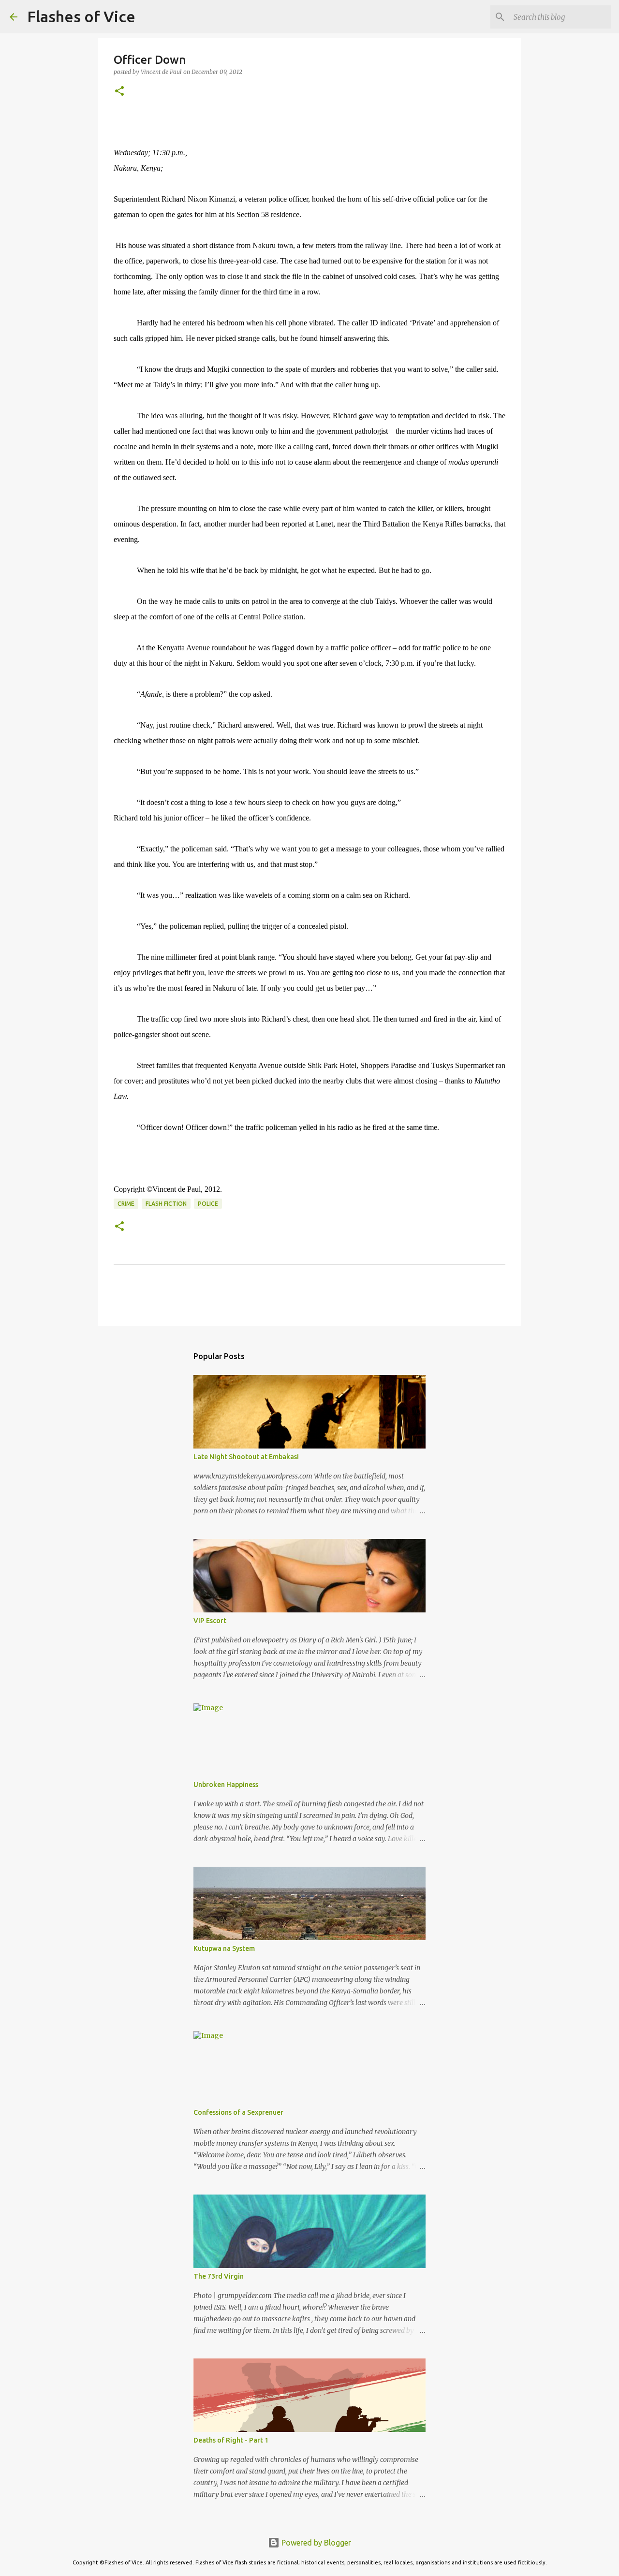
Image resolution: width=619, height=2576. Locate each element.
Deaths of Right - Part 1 (231, 2440)
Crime (126, 1204)
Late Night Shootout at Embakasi (246, 1457)
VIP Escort (210, 1621)
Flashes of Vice (81, 16)
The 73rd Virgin (219, 2276)
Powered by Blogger (315, 2543)
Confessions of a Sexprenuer (238, 2112)
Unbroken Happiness (226, 1785)
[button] (119, 92)
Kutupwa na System (224, 1948)
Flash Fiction (166, 1204)
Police (208, 1204)
